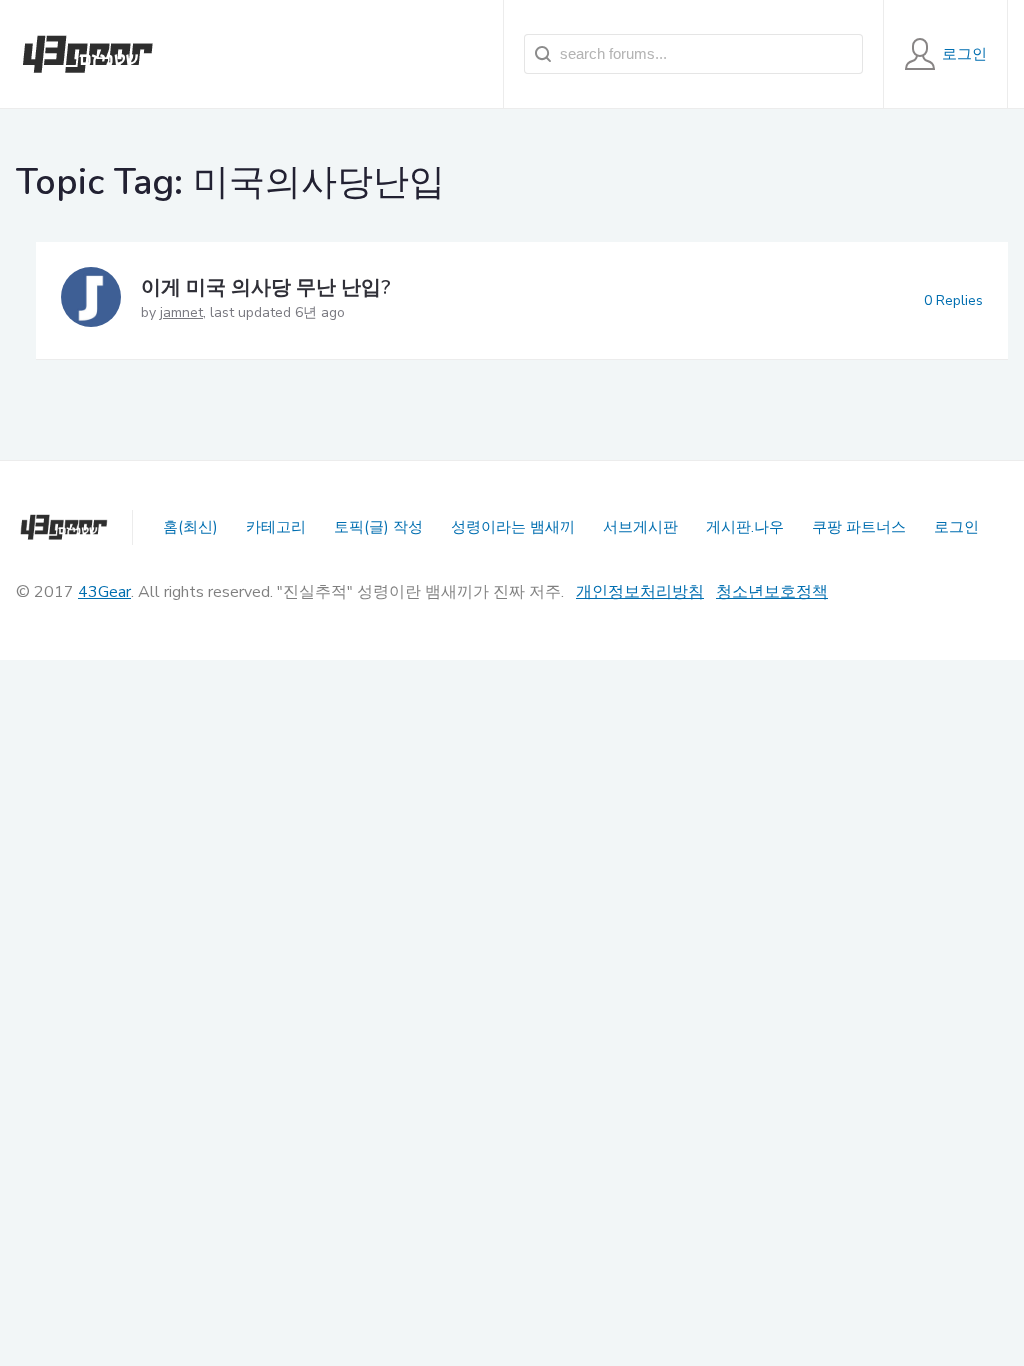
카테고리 (276, 527)
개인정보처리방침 (640, 592)
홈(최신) (190, 527)
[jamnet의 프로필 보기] (91, 300)
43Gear (104, 592)
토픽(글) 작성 (378, 527)
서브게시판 (640, 527)
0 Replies (953, 300)
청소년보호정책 (772, 592)
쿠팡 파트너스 (859, 527)
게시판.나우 (745, 527)
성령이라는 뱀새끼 (513, 527)
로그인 (956, 527)
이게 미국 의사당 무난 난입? (266, 287)
